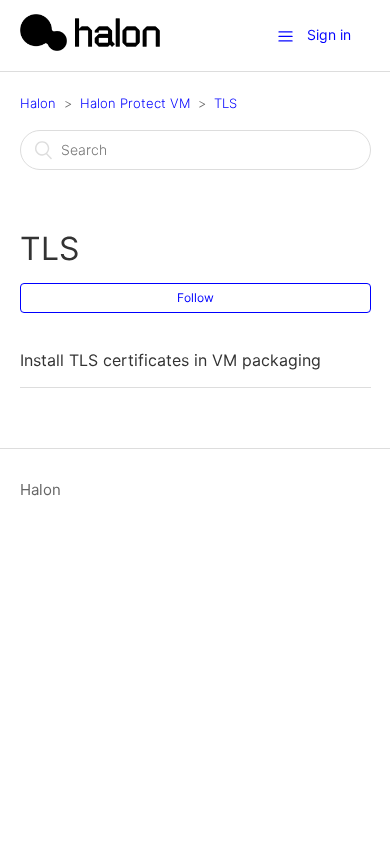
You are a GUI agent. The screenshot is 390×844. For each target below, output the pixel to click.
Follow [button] (195, 297)
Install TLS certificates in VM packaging (170, 360)
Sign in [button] (329, 34)
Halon (38, 103)
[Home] (90, 45)
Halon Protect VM (135, 103)
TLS (225, 103)
